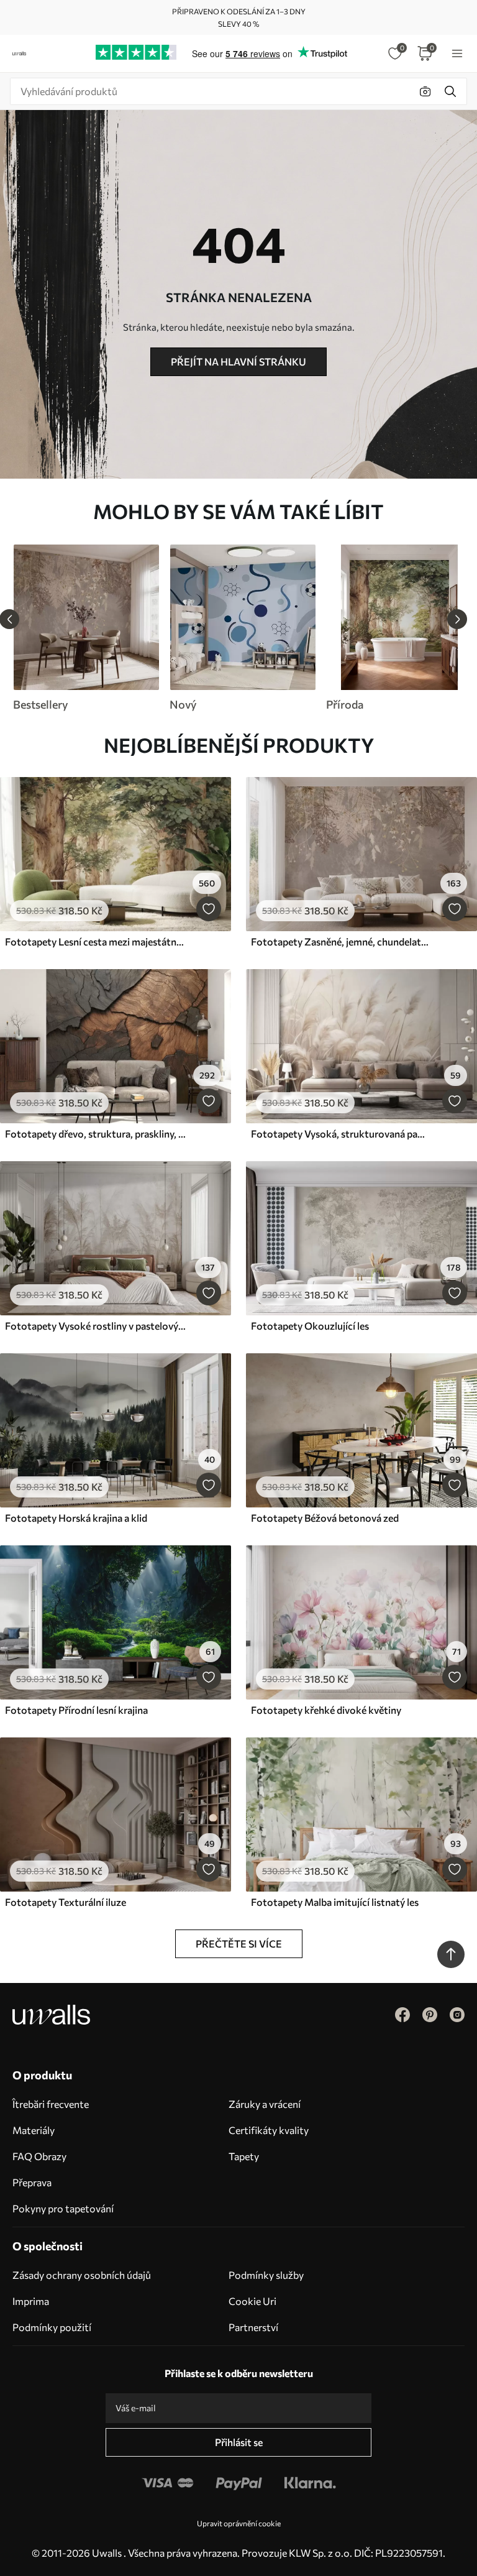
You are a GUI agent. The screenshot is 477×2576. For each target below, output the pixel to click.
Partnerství (253, 2327)
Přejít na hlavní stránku (238, 361)
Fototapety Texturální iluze (66, 1902)
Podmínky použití (52, 2327)
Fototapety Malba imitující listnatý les (335, 1902)
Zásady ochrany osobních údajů (82, 2275)
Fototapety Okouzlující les (310, 1326)
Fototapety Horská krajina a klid (76, 1518)
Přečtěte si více (239, 1943)
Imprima (31, 2301)
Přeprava (32, 2182)
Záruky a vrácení (265, 2104)
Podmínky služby (266, 2275)
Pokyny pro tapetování (63, 2208)
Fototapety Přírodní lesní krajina (76, 1710)
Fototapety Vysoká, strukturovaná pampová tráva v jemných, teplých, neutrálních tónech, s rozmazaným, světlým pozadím (342, 1134)
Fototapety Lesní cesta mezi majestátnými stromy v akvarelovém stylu (96, 941)
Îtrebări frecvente (51, 2104)
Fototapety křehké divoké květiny (326, 1710)
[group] (86, 628)
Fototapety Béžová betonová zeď (325, 1518)
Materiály (34, 2130)
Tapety (244, 2156)
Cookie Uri (252, 2301)
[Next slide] (457, 619)
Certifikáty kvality (269, 2130)
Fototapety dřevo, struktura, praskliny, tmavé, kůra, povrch (96, 1134)
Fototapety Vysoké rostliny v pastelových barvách (96, 1326)
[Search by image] (425, 91)
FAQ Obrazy (39, 2156)
